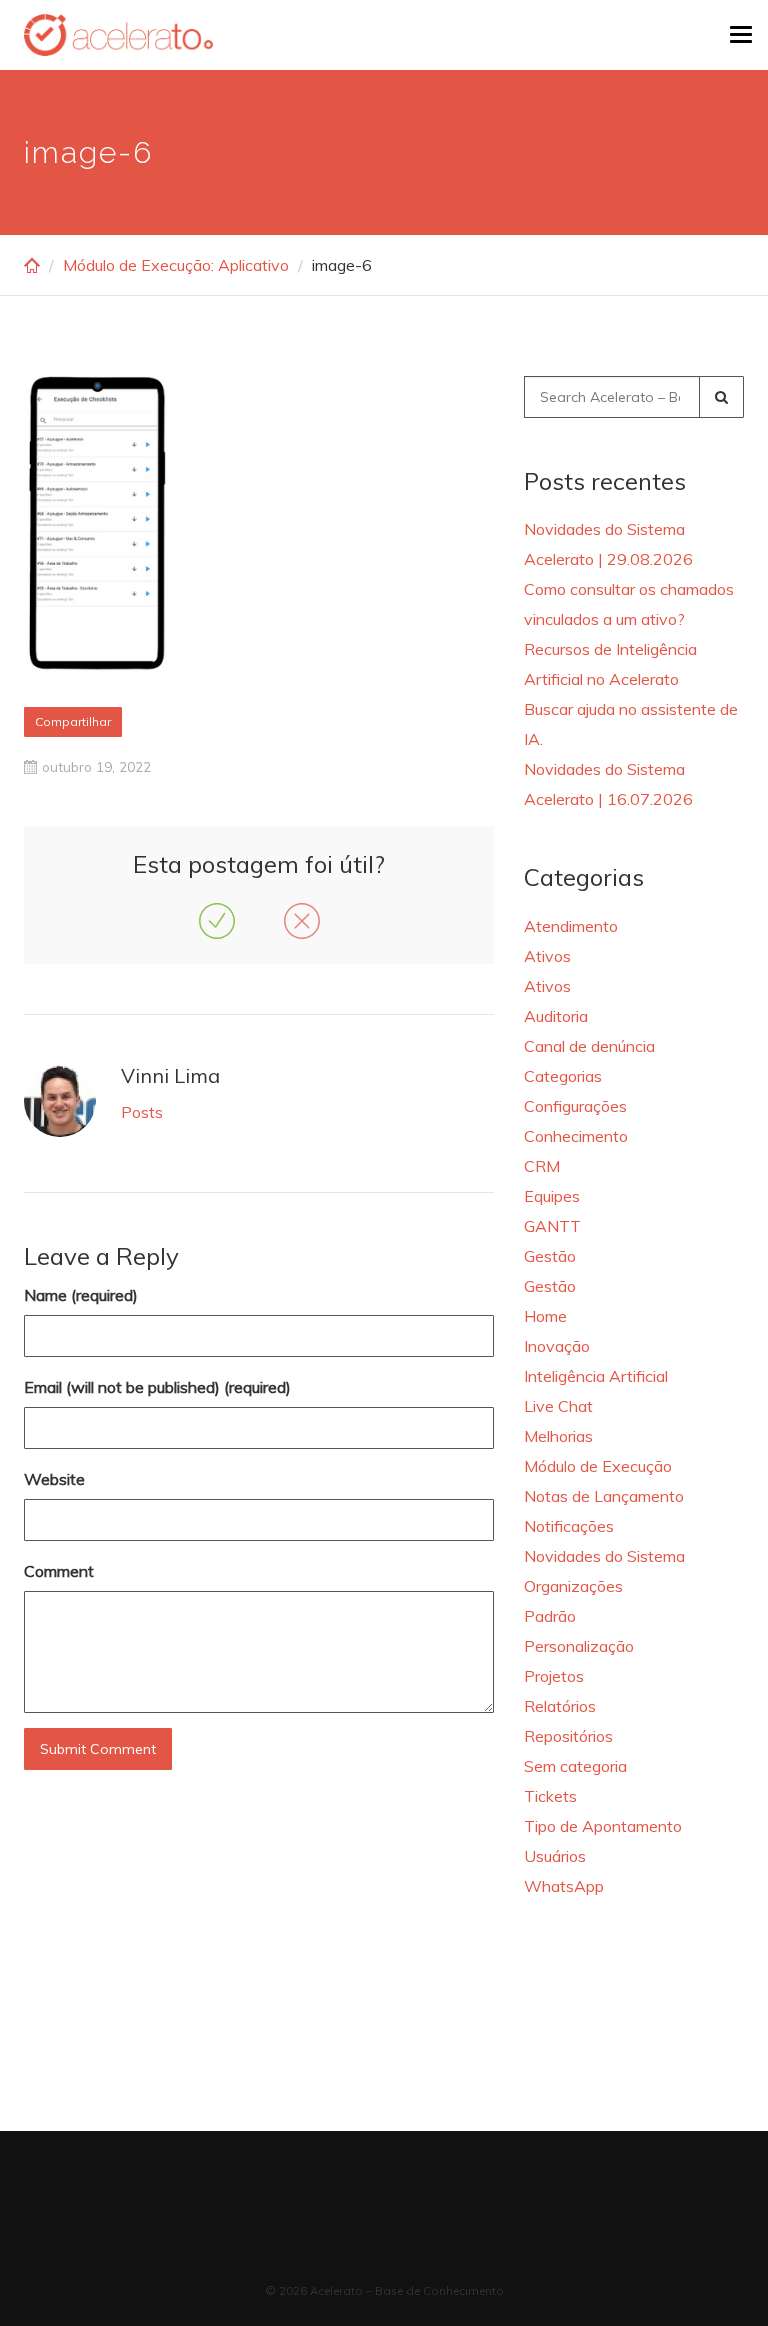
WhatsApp (564, 1886)
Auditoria (556, 1016)
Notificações (569, 1526)
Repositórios (568, 1736)
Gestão (550, 1256)
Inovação (557, 1346)
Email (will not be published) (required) (157, 1387)
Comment (59, 1571)
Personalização (579, 1646)
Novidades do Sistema (604, 1556)
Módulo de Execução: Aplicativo (176, 265)
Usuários (555, 1856)
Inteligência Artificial (596, 1376)
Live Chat (558, 1406)
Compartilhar (73, 721)
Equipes (552, 1196)
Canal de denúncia (589, 1046)
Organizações (573, 1586)
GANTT (552, 1226)
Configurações (575, 1106)
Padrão (550, 1616)
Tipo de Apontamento (603, 1826)
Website (54, 1479)
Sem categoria (575, 1766)
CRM (542, 1166)
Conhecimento (576, 1136)
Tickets (550, 1796)
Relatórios (560, 1706)
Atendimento (571, 926)
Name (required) (81, 1295)
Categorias (563, 1076)
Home (545, 1316)
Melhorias (558, 1436)
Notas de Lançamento (604, 1496)
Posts (142, 1112)
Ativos (547, 956)
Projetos (554, 1676)
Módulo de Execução (598, 1466)
